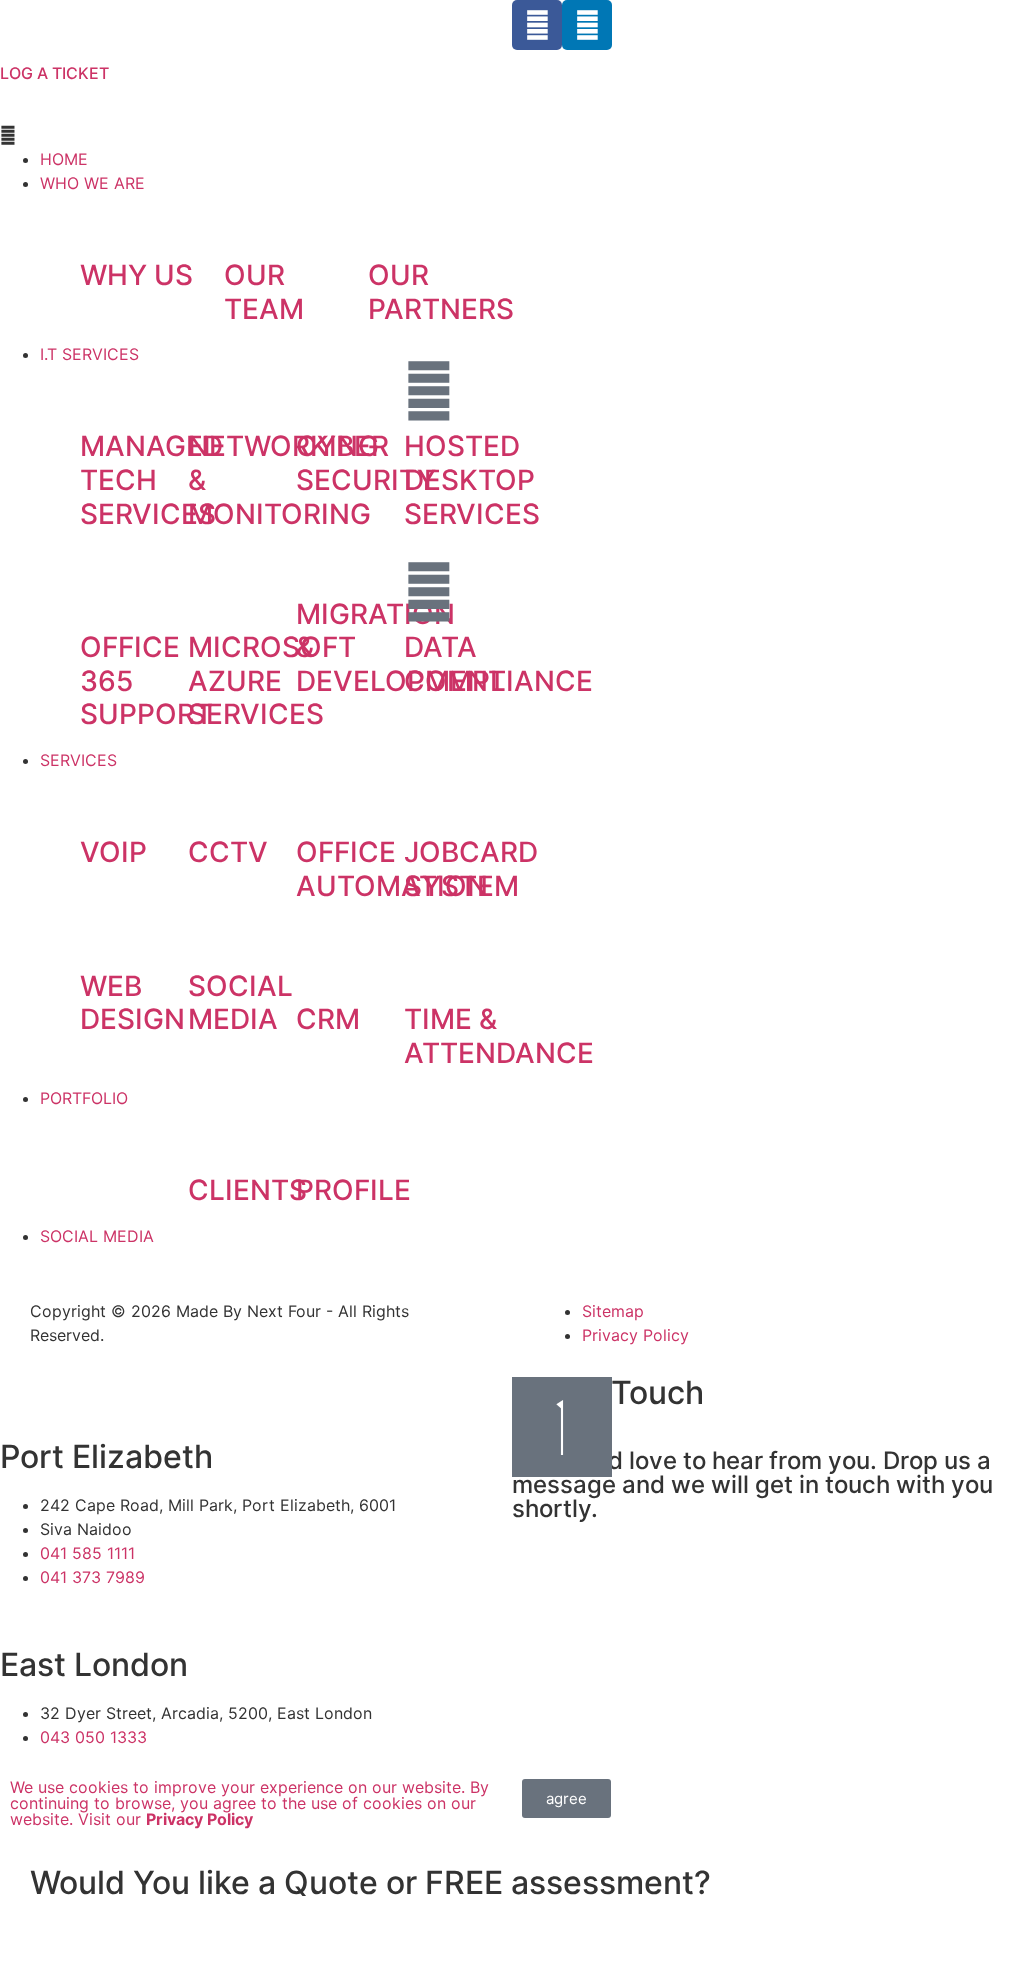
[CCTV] (213, 797)
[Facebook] (537, 25)
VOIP (113, 852)
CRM (328, 1019)
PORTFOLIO (84, 1098)
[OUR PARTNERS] (393, 220)
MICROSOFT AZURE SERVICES (272, 680)
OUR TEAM (264, 292)
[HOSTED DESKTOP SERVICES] (429, 391)
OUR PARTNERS (441, 292)
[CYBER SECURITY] (321, 391)
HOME (64, 159)
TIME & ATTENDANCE (499, 1036)
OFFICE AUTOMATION (392, 869)
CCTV (228, 852)
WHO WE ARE (92, 183)
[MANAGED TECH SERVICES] (105, 391)
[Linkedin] (587, 25)
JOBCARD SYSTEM (471, 869)
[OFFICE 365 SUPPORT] (105, 592)
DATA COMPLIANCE (498, 664)
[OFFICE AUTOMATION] (321, 797)
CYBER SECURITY (366, 463)
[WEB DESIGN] (105, 931)
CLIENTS (247, 1190)
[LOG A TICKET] (25, 25)
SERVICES (78, 760)
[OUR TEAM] (249, 220)
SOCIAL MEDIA (240, 1003)
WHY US (136, 275)
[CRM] (321, 964)
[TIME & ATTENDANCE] (429, 964)
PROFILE (353, 1190)
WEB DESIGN (132, 1003)
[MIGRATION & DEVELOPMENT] (321, 559)
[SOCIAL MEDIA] (213, 931)
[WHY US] (105, 220)
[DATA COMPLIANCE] (429, 592)
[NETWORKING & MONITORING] (213, 391)
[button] (256, 135)
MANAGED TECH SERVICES (151, 479)
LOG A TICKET (54, 73)
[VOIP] (105, 797)
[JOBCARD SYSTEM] (429, 797)
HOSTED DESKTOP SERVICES (472, 479)
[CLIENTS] (213, 1135)
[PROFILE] (321, 1135)
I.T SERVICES (89, 354)
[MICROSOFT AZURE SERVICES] (213, 592)
